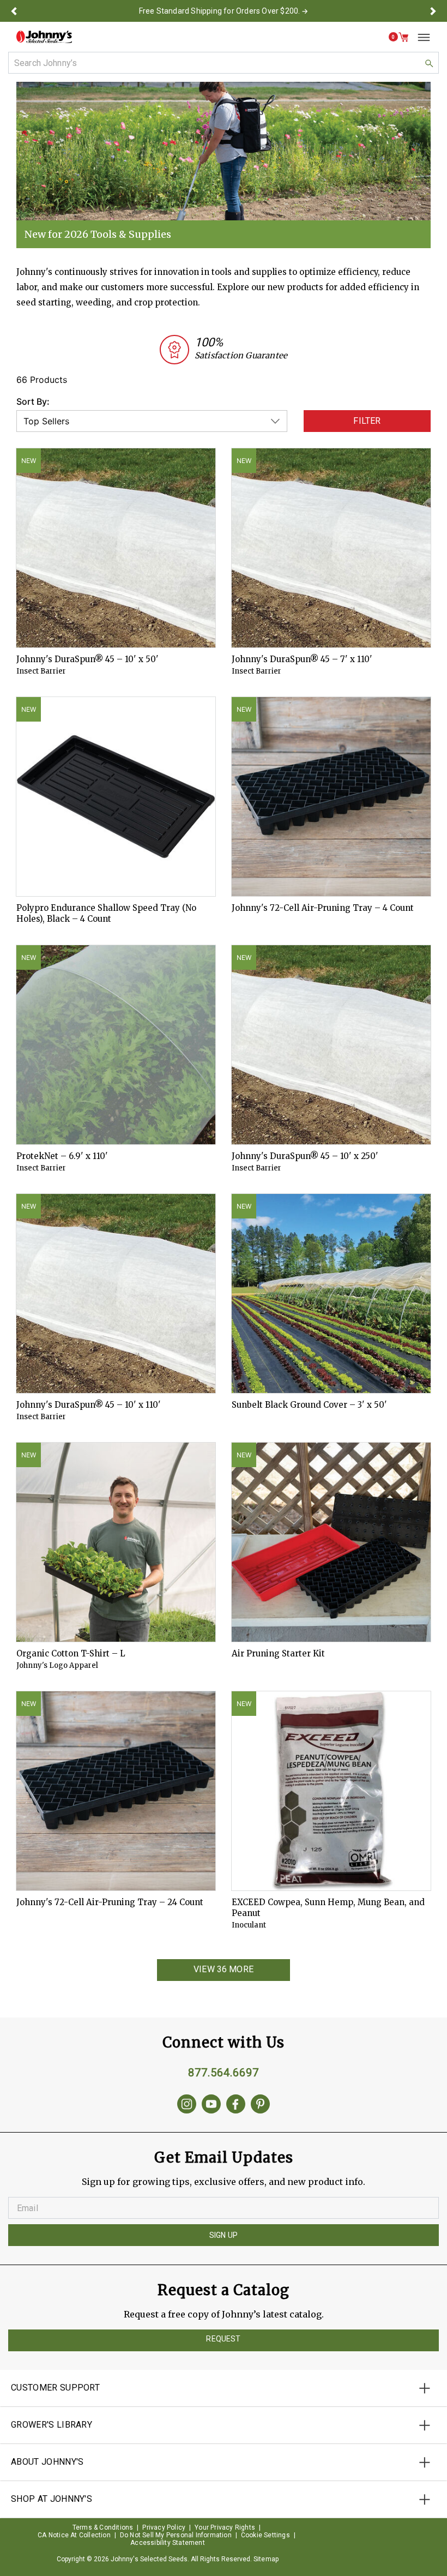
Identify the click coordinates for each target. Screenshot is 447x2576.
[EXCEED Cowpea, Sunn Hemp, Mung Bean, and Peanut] (331, 1791)
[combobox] (224, 63)
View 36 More (224, 1969)
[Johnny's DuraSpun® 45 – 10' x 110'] (116, 1293)
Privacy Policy (164, 2527)
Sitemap (266, 2559)
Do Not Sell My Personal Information (176, 2535)
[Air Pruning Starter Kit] (331, 1542)
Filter (367, 421)
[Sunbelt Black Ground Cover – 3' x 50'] (331, 1293)
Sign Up (224, 2235)
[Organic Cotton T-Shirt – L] (116, 1542)
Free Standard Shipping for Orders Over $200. (220, 11)
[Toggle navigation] (420, 37)
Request (223, 2339)
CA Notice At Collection (74, 2535)
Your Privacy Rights (225, 2527)
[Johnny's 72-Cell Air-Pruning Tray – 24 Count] (116, 1791)
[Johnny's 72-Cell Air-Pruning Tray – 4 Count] (331, 797)
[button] (14, 11)
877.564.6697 (224, 2073)
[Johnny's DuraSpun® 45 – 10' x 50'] (116, 548)
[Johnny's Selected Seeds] (44, 37)
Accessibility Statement (168, 2543)
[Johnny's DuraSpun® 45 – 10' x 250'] (331, 1045)
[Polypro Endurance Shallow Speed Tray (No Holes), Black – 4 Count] (116, 797)
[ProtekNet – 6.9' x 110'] (116, 1045)
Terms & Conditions (103, 2527)
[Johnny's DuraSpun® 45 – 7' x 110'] (331, 548)
